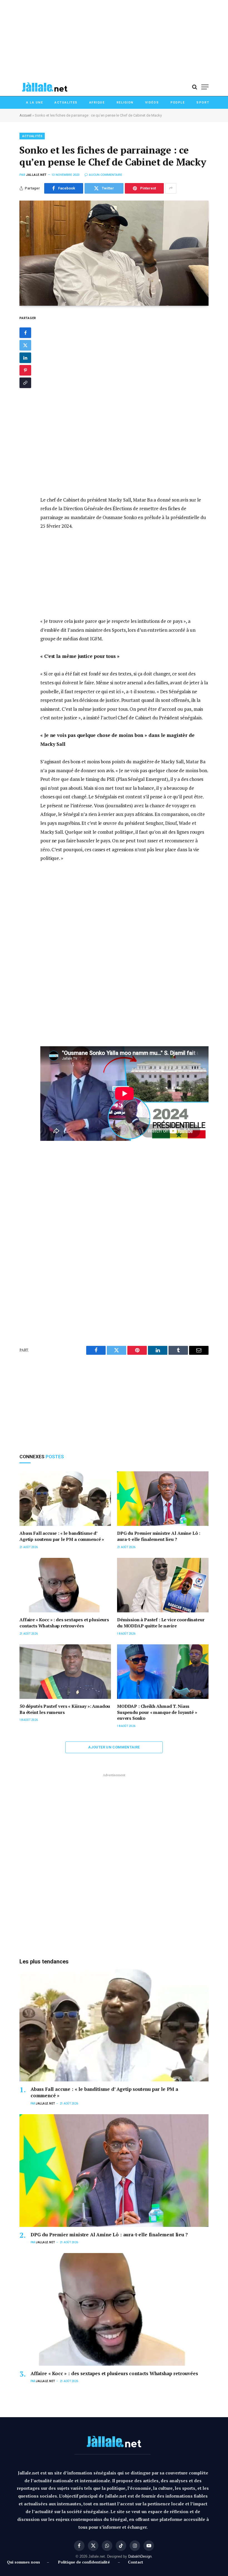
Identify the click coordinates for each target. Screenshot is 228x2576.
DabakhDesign (140, 2556)
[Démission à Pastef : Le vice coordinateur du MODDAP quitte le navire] (163, 1585)
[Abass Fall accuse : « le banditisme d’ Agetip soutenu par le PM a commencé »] (65, 1499)
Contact (136, 2562)
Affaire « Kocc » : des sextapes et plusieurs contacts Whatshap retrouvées (64, 1623)
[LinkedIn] (25, 358)
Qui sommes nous (25, 2562)
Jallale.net (36, 175)
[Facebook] (25, 333)
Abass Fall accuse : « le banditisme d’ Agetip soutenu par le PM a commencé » (62, 1536)
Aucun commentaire (106, 175)
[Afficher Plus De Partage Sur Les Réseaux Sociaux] (171, 188)
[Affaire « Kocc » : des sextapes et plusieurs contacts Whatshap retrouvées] (65, 1585)
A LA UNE (34, 103)
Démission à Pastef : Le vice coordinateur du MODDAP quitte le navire (161, 1623)
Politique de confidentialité (84, 2562)
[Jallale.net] (44, 87)
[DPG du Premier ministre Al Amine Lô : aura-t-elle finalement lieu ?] (163, 1499)
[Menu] (205, 87)
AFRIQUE (97, 103)
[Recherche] (195, 87)
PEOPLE (178, 103)
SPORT (203, 103)
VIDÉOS (152, 103)
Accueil (25, 115)
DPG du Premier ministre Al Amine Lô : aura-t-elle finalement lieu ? (159, 1536)
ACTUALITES (66, 103)
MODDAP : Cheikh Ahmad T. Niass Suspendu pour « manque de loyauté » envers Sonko (157, 1712)
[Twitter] (25, 345)
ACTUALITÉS (32, 136)
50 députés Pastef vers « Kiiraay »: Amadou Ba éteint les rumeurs (65, 1709)
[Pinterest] (25, 370)
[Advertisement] (114, 39)
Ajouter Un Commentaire (114, 1747)
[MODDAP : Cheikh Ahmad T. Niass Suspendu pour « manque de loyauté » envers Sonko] (163, 1672)
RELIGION (125, 103)
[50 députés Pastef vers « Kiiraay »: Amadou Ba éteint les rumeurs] (65, 1672)
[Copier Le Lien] (25, 383)
